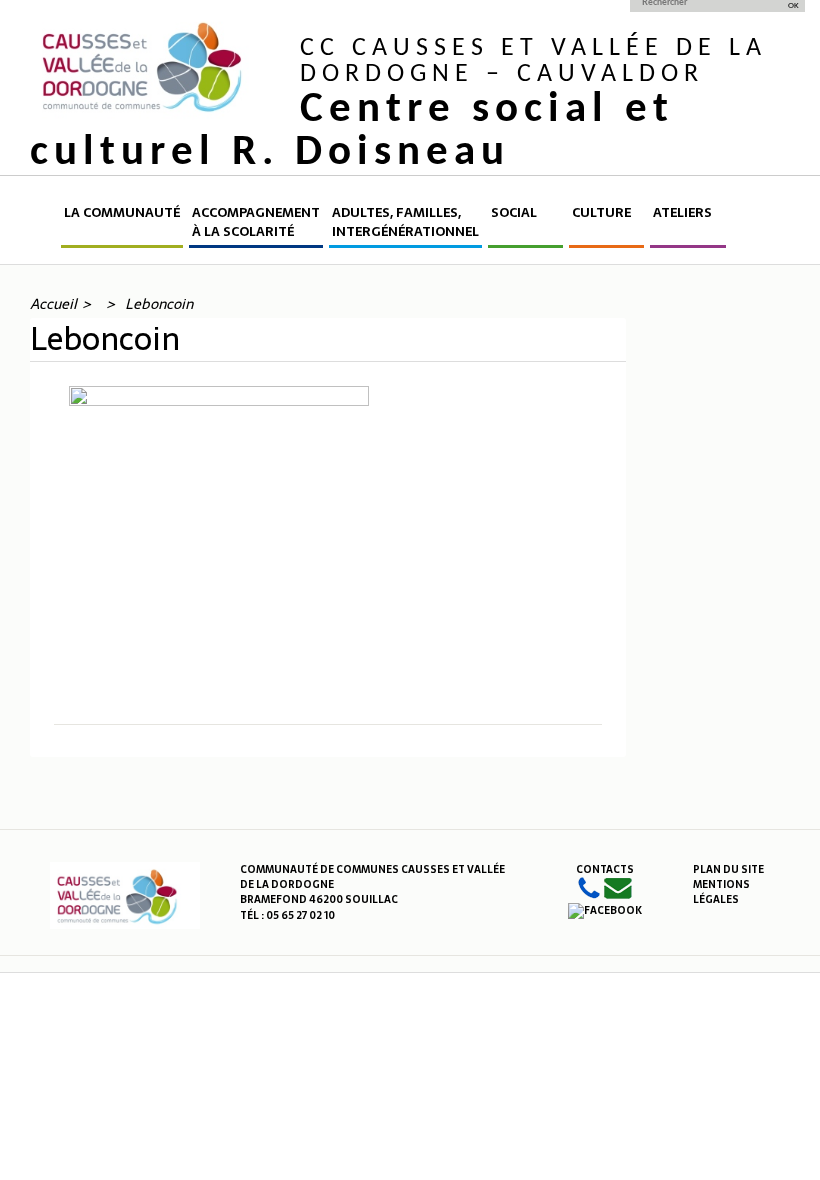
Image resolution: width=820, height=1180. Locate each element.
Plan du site (728, 869)
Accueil (44, 225)
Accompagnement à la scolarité (256, 222)
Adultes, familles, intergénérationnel (405, 222)
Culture (601, 213)
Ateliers (682, 213)
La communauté (122, 213)
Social (514, 213)
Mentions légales (721, 892)
